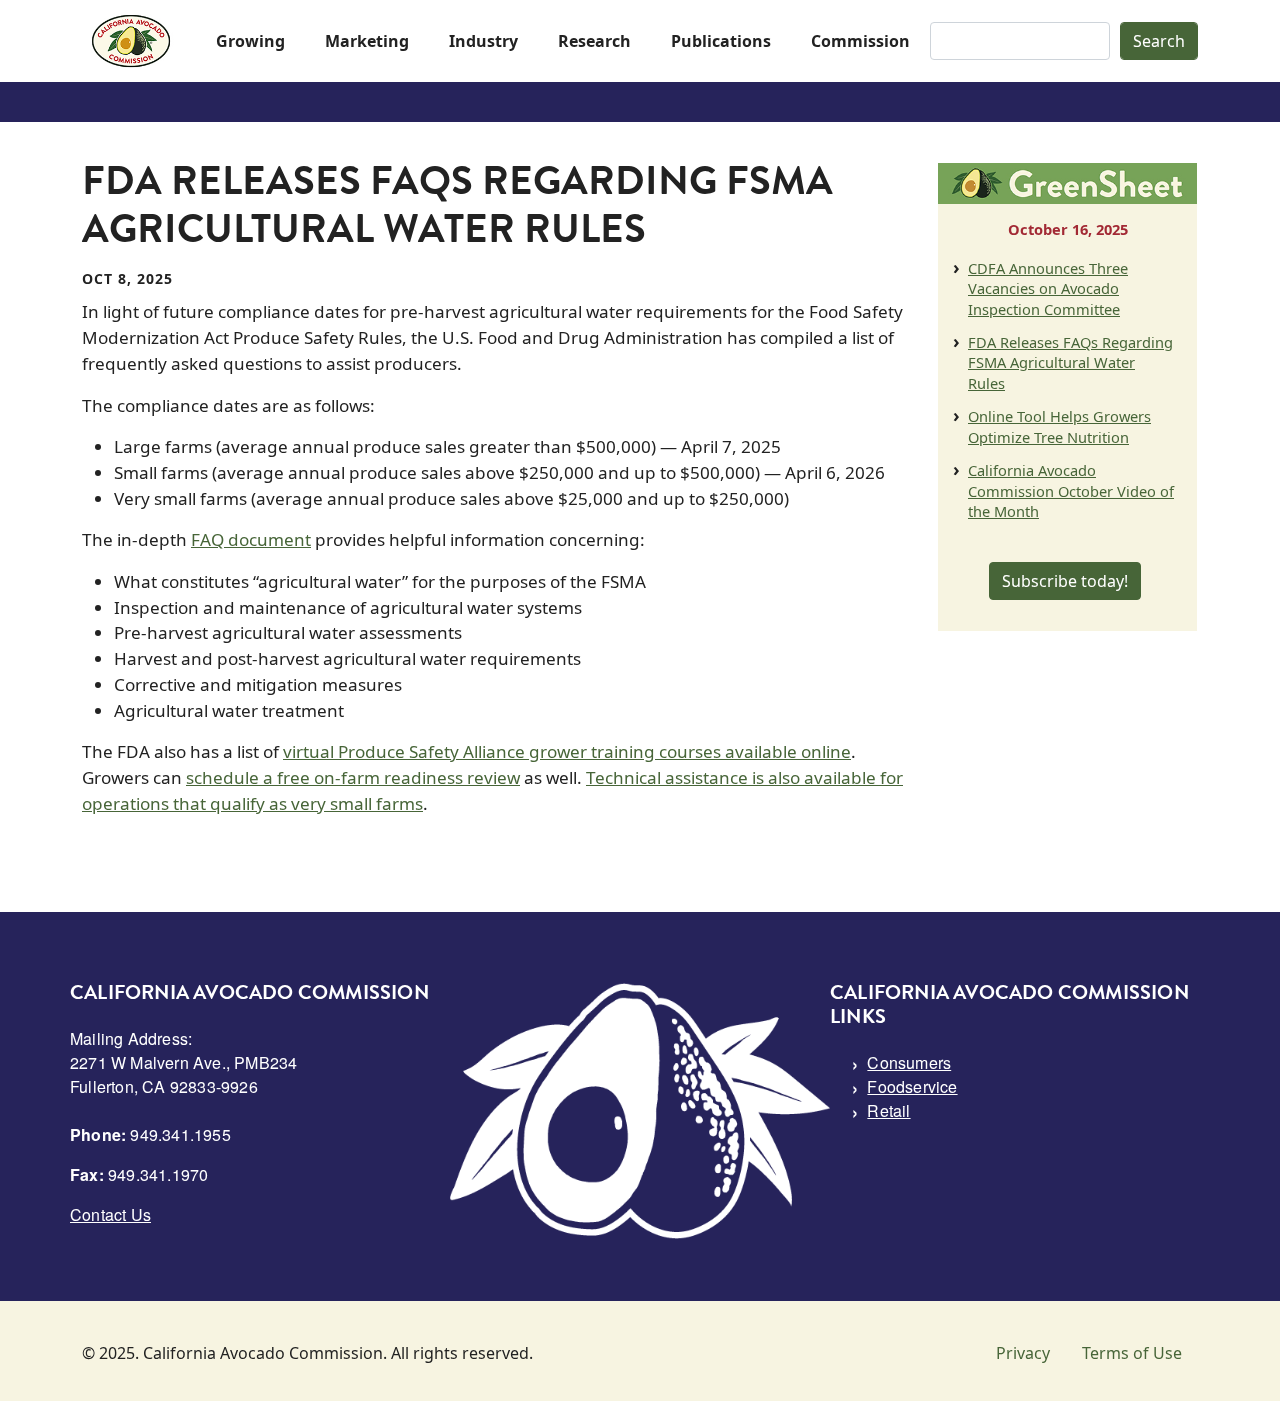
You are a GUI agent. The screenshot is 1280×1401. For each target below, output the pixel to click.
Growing (250, 41)
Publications (721, 41)
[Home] (131, 41)
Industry (483, 41)
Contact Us (110, 1214)
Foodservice (912, 1086)
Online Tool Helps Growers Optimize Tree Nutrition (1059, 426)
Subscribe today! (1065, 581)
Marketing (367, 41)
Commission (860, 41)
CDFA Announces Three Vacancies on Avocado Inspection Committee (1048, 288)
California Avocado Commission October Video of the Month (1071, 490)
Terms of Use (1132, 1353)
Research (594, 41)
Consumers (909, 1062)
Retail (888, 1110)
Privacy (1023, 1353)
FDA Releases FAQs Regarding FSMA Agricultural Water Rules (1070, 362)
